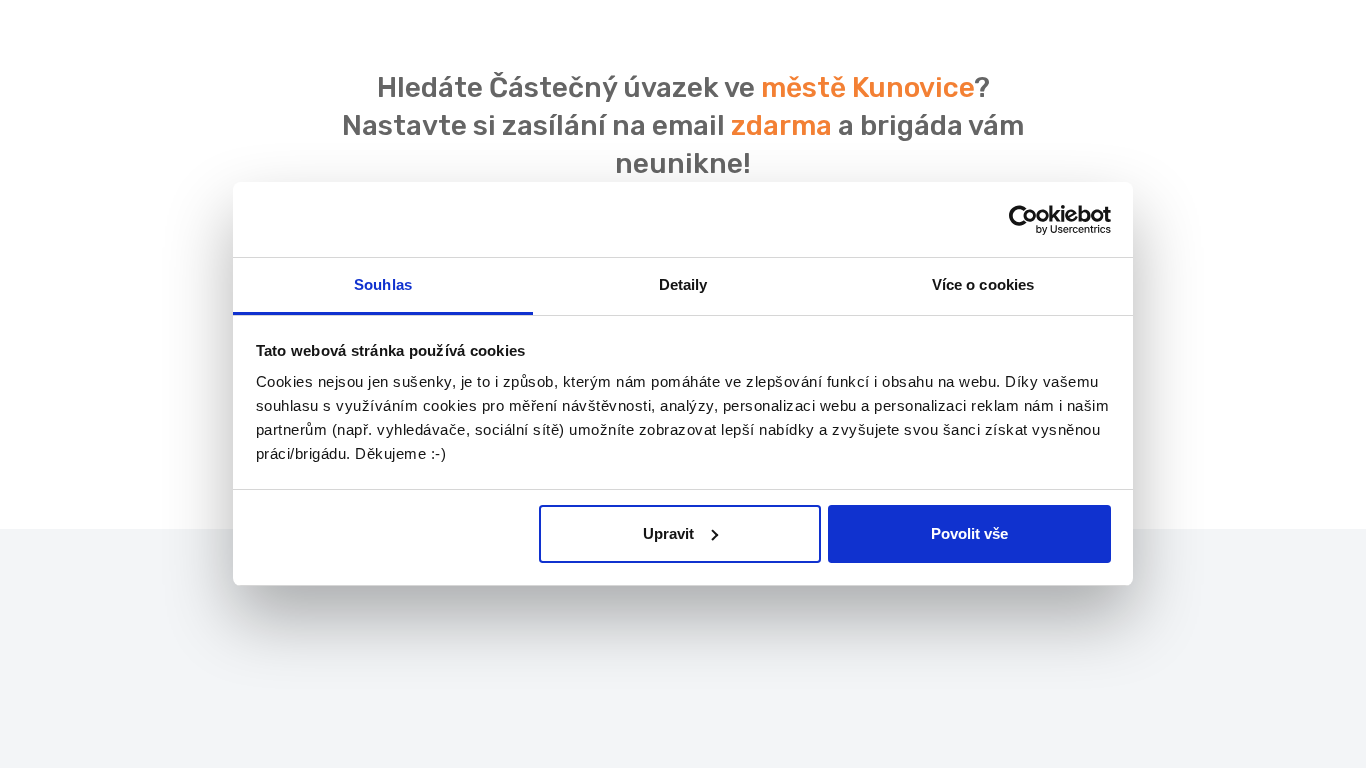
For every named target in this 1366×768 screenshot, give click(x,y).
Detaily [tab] (683, 284)
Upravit (668, 533)
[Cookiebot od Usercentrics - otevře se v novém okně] (1023, 220)
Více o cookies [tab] (983, 284)
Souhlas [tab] (383, 284)
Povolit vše (969, 533)
